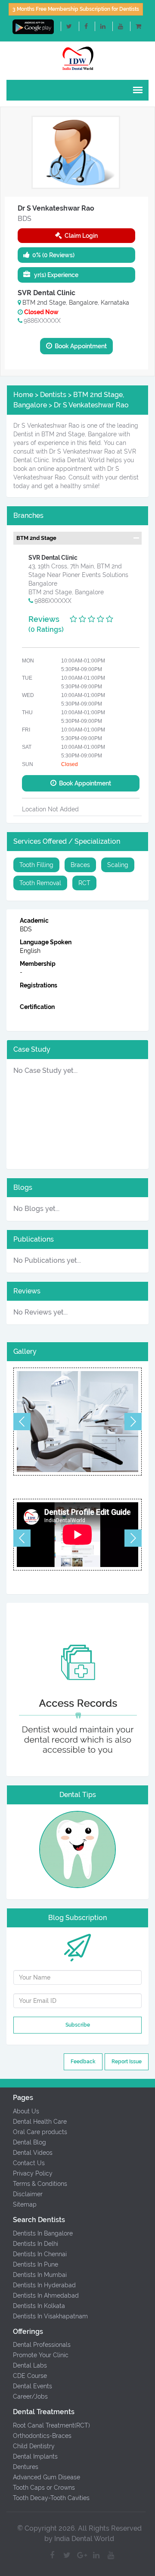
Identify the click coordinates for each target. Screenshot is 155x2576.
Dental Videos (33, 2153)
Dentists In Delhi (36, 2244)
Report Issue (127, 2062)
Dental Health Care (40, 2122)
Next (133, 1422)
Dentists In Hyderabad (44, 2285)
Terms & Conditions (40, 2184)
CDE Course (30, 2376)
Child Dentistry (34, 2446)
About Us (26, 2111)
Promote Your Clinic (41, 2355)
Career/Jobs (30, 2396)
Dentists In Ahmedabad (46, 2295)
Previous (22, 1422)
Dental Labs (30, 2365)
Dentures (26, 2467)
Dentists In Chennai (40, 2254)
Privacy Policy (33, 2173)
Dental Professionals (42, 2345)
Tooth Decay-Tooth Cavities (51, 2498)
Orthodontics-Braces (42, 2436)
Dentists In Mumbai (40, 2275)
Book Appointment (79, 346)
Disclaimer (28, 2194)
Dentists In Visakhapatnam (50, 2316)
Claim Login (80, 236)
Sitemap (25, 2204)
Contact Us (29, 2163)
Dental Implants (35, 2456)
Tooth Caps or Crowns (44, 2488)
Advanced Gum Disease (46, 2477)
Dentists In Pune (36, 2264)
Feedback (83, 2062)
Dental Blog (29, 2142)
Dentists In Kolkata (39, 2306)
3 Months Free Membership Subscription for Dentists (76, 9)
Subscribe (78, 2025)
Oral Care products (40, 2132)
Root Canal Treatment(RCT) (51, 2425)
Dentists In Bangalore (43, 2233)
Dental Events (33, 2386)
